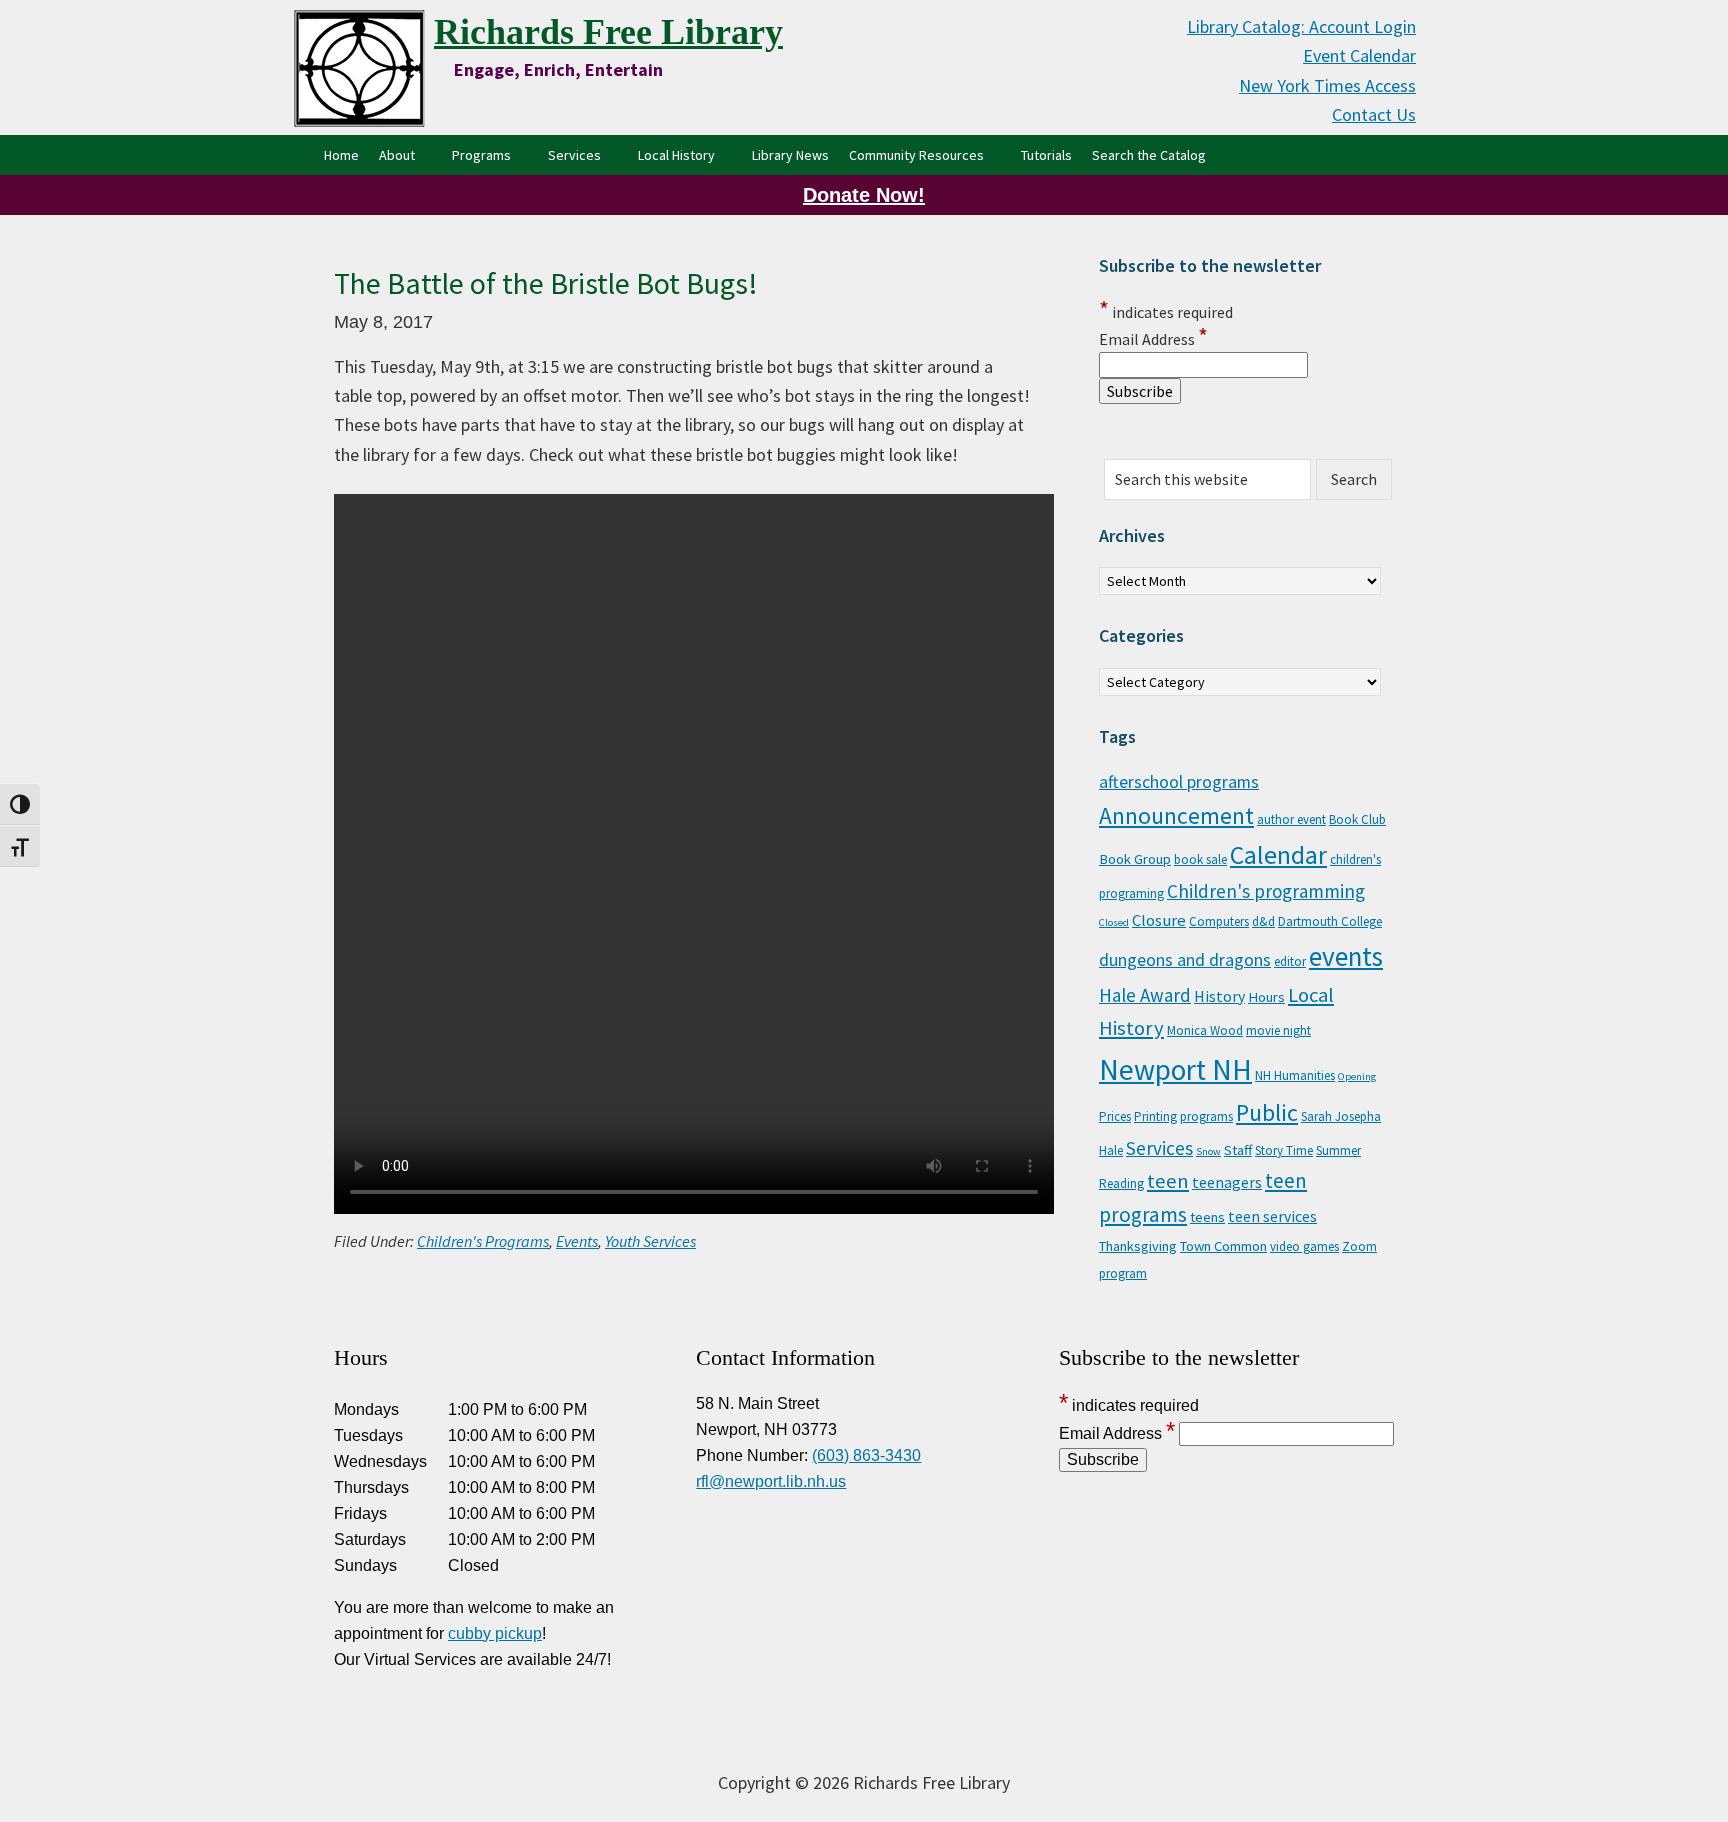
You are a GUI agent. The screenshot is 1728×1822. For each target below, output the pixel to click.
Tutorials (1046, 155)
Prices (1115, 1116)
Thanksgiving (1138, 1246)
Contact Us (1374, 114)
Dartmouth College (1330, 921)
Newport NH (1175, 1069)
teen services (1272, 1216)
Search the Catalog (1154, 154)
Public (1267, 1112)
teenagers (1227, 1182)
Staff (1238, 1150)
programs (1206, 1116)
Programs (481, 155)
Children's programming (1266, 891)
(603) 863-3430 (866, 1455)
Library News (790, 155)
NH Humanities (1295, 1075)
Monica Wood (1205, 1030)
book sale (1200, 859)
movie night (1278, 1030)
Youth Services (650, 1241)
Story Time (1284, 1150)
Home (341, 155)
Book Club (1357, 819)
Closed (1114, 922)
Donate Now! (864, 195)
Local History (676, 155)
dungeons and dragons (1185, 960)
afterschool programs (1179, 782)
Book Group (1135, 859)
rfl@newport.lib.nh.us (771, 1481)
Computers (1219, 921)
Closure (1159, 920)
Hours (1266, 997)
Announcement (1176, 815)
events (1346, 956)
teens (1207, 1217)
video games (1304, 1246)
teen (1168, 1181)
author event (1291, 819)
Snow (1208, 1151)
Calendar (1278, 855)
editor (1290, 961)
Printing (1155, 1116)
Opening (1357, 1076)
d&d (1263, 921)
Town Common (1223, 1246)
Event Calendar (1359, 55)
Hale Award (1145, 995)
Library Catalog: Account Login (1301, 26)
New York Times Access (1327, 85)
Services (574, 155)
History (1219, 996)
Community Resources (916, 155)
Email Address (1153, 339)
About (397, 155)
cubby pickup (495, 1633)
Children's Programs (483, 1241)
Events (577, 1241)
